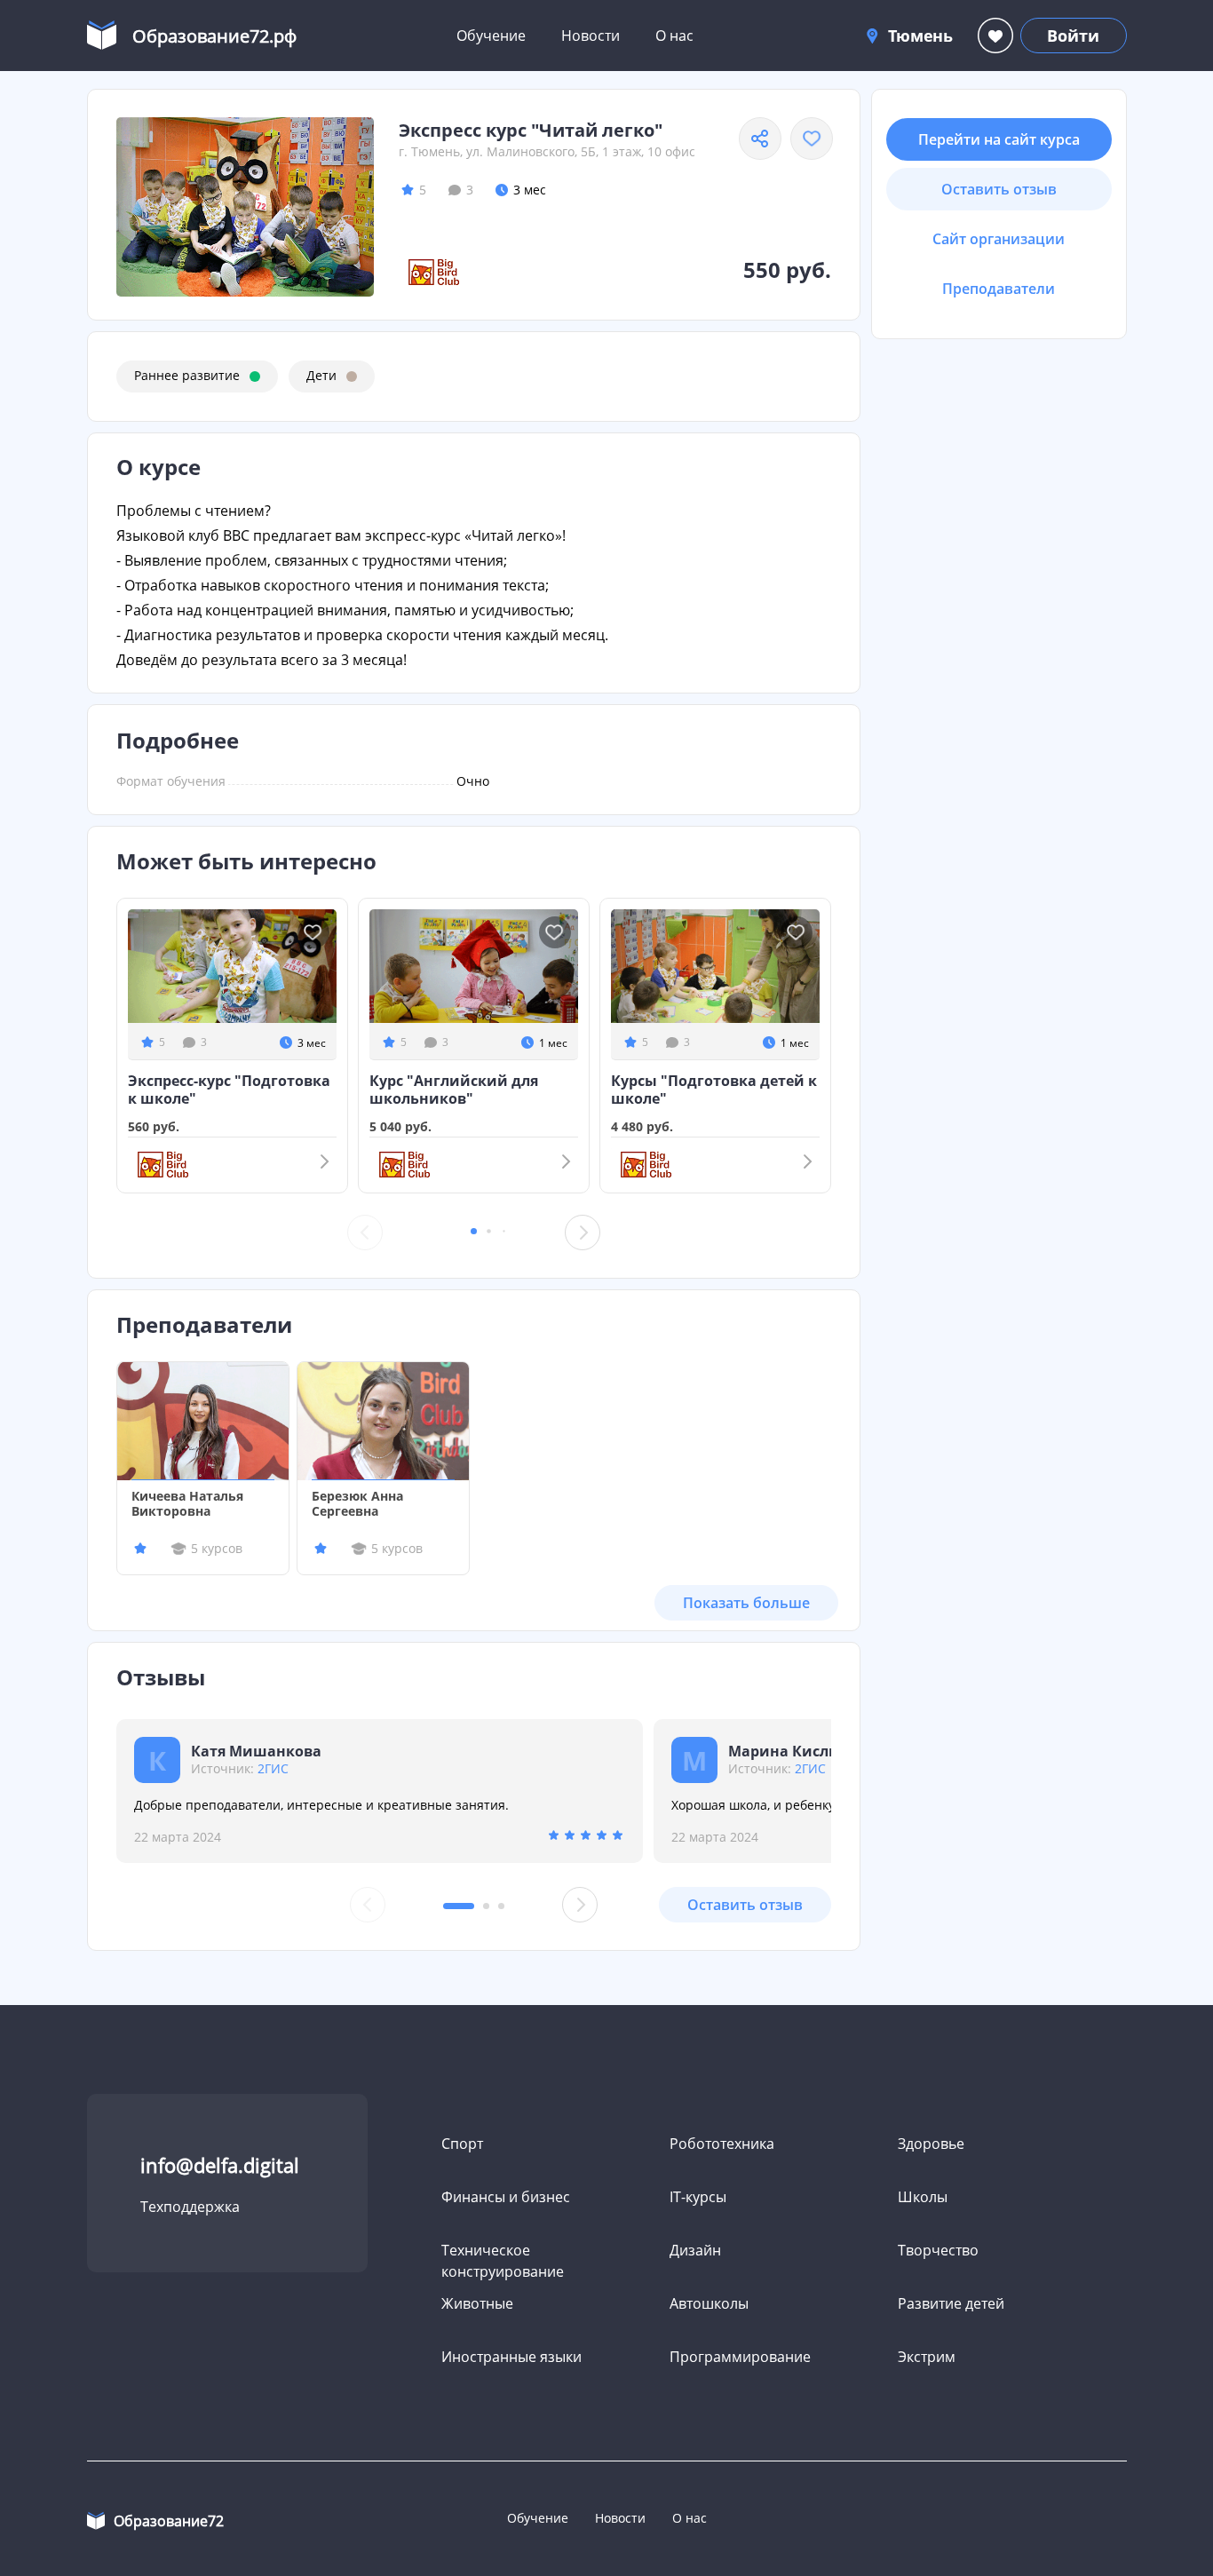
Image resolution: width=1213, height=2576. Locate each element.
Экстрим (927, 2357)
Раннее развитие (187, 375)
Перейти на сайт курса (999, 139)
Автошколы (709, 2303)
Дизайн (695, 2250)
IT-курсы (698, 2197)
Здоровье (931, 2144)
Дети (321, 375)
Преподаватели (999, 289)
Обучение (491, 36)
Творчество (938, 2250)
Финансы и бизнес (506, 2197)
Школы (923, 2197)
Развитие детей (951, 2303)
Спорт (462, 2144)
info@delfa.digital (220, 2165)
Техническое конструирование (503, 2261)
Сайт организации (999, 239)
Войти (1073, 36)
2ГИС (273, 1768)
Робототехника (722, 2144)
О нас (674, 36)
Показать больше (746, 1603)
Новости (591, 36)
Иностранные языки (511, 2357)
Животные (477, 2303)
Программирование (740, 2357)
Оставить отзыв (745, 1905)
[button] (474, 1231)
